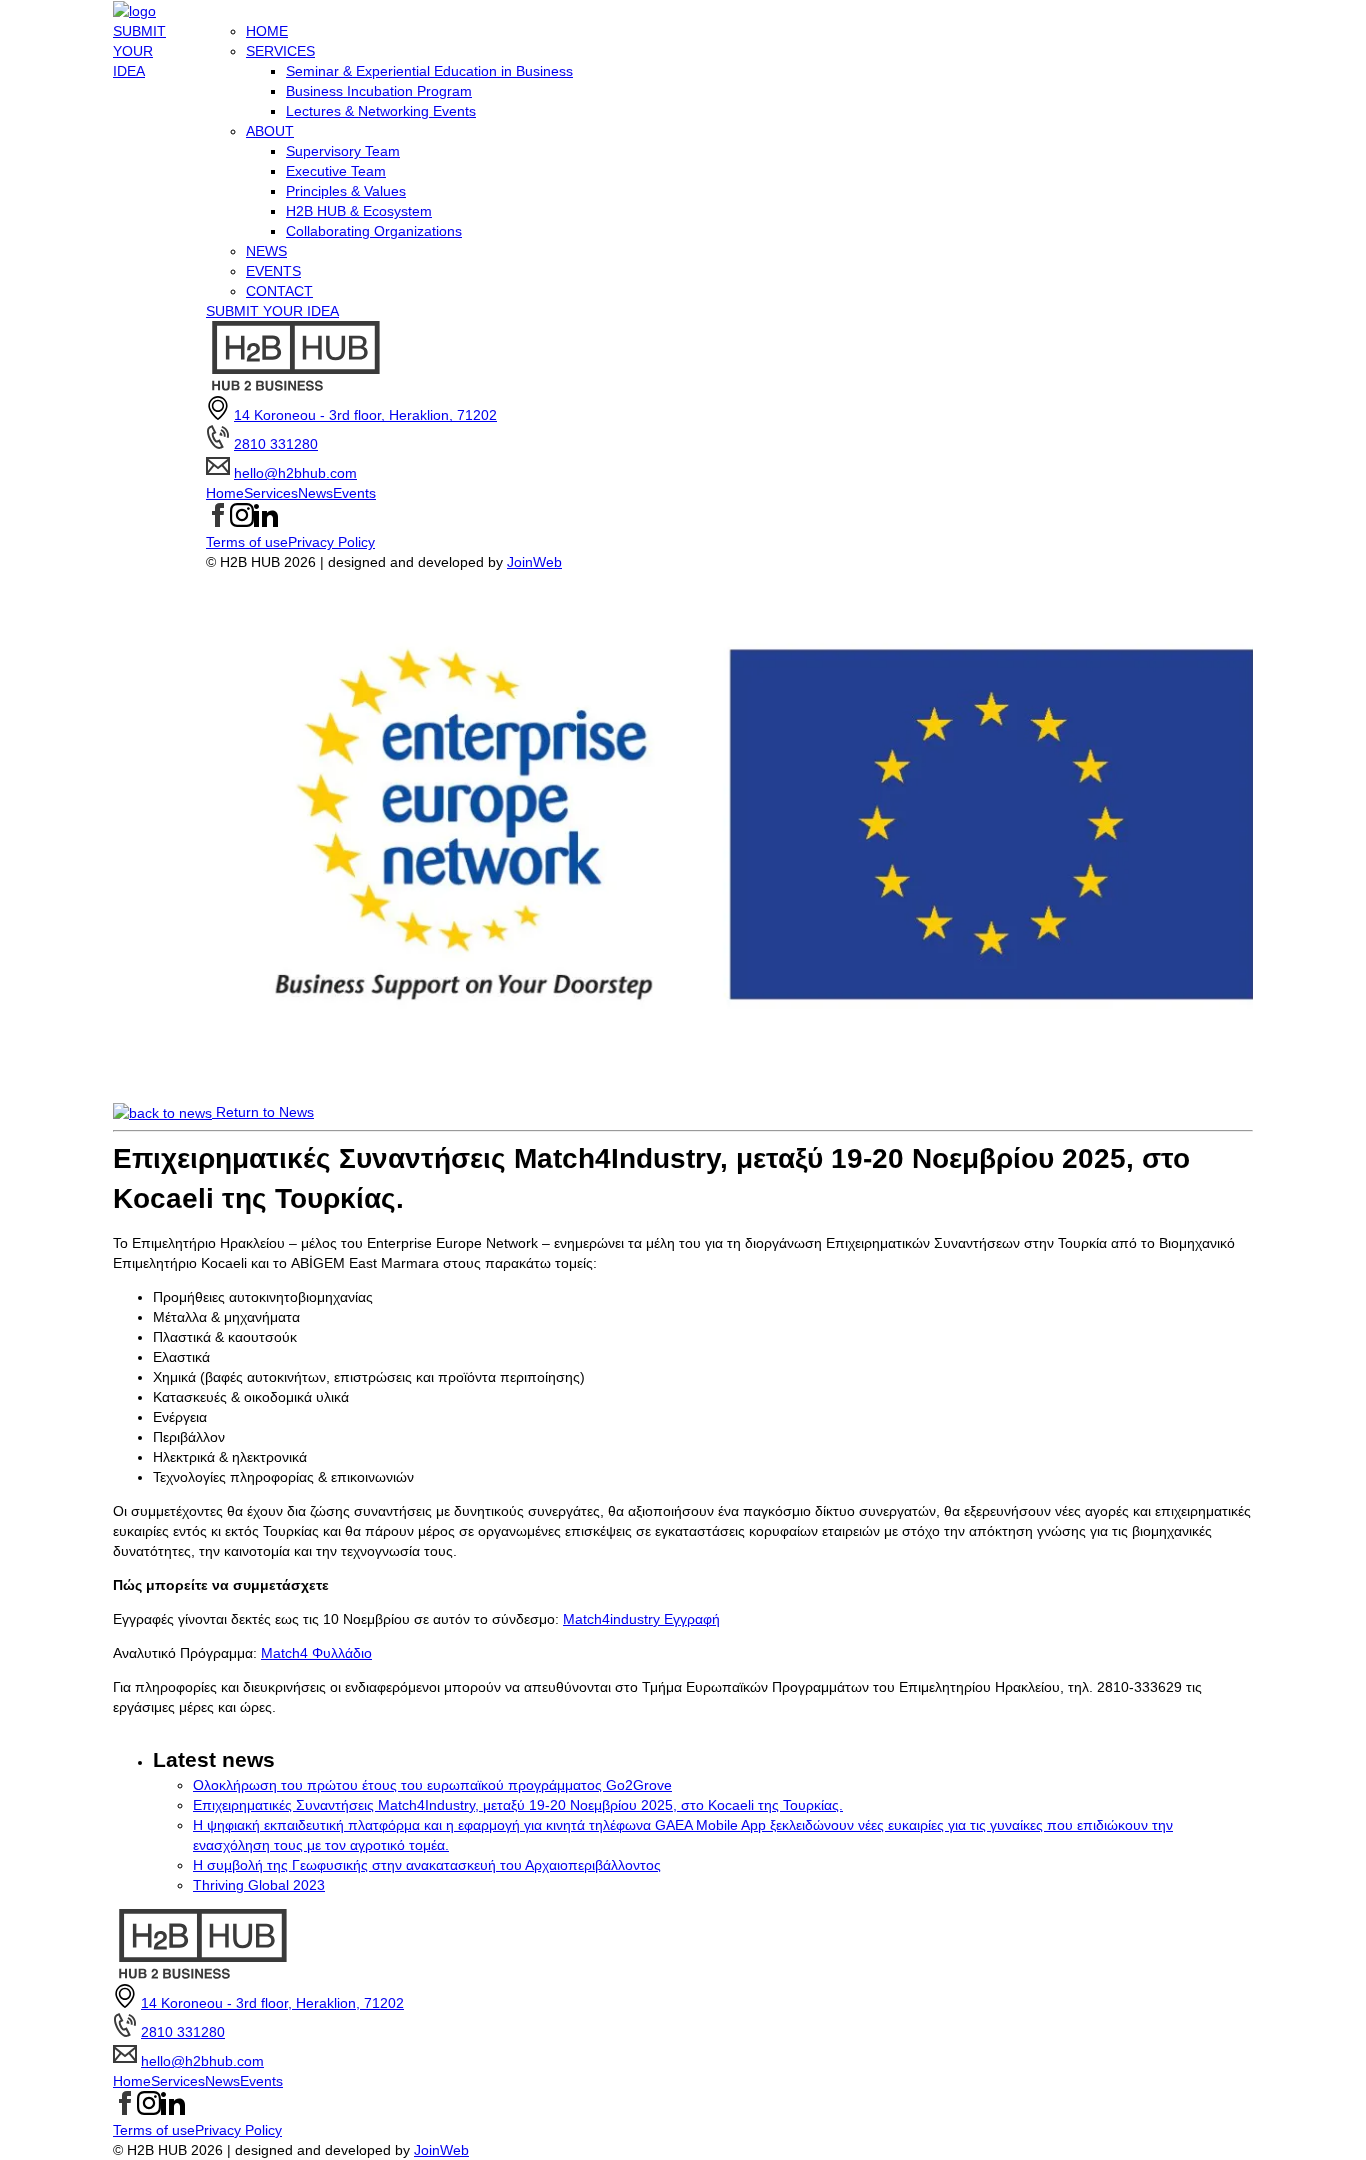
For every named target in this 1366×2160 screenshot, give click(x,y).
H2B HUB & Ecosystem (359, 211)
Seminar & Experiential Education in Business (429, 71)
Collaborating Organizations (374, 231)
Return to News (263, 1112)
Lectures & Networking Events (381, 111)
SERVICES (280, 51)
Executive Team (336, 171)
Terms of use (247, 542)
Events (354, 493)
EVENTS (273, 271)
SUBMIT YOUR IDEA (139, 51)
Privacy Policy (331, 542)
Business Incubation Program (379, 91)
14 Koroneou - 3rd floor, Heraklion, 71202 (365, 415)
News (315, 493)
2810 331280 (276, 444)
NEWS (266, 251)
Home (225, 493)
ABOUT (270, 131)
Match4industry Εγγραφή (641, 1619)
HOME (267, 31)
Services (271, 493)
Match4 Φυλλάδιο (316, 1653)
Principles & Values (346, 191)
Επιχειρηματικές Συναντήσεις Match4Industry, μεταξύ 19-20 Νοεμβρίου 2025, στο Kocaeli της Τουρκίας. (518, 1805)
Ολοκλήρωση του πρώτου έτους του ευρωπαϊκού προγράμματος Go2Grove (432, 1785)
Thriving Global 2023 (259, 1885)
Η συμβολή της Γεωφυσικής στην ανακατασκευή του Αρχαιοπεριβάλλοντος (427, 1865)
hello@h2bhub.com (295, 473)
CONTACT (279, 291)
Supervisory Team (343, 151)
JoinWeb (534, 562)
